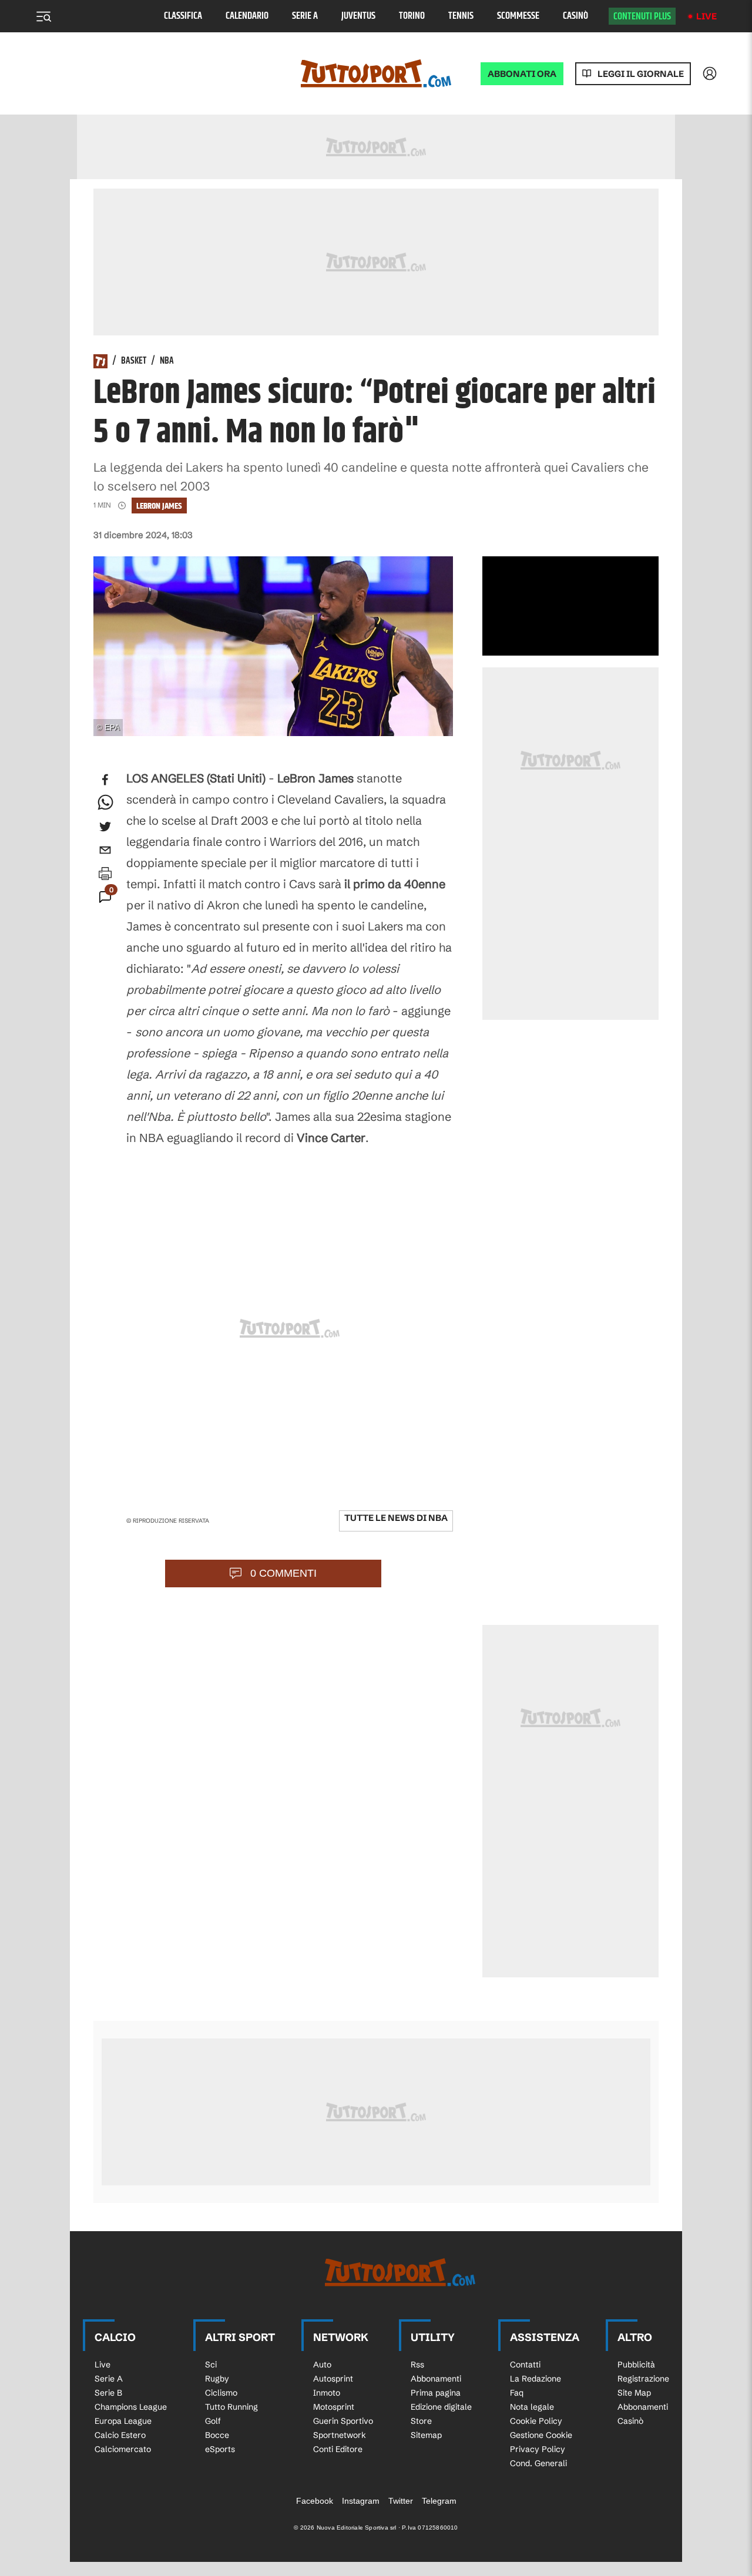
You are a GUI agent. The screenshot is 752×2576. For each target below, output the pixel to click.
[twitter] (105, 827)
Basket (134, 361)
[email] (105, 850)
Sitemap (426, 2435)
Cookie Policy (536, 2421)
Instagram (361, 2501)
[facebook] (105, 780)
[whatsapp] (105, 803)
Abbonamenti (436, 2379)
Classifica (183, 16)
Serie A (305, 16)
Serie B (108, 2393)
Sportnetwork (340, 2435)
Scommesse (518, 16)
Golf (213, 2421)
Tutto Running (231, 2407)
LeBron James (159, 506)
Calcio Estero (120, 2435)
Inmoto (327, 2393)
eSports (220, 2449)
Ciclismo (221, 2393)
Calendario (247, 16)
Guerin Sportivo (343, 2421)
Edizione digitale (441, 2407)
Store (421, 2421)
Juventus (358, 16)
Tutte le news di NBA (396, 1518)
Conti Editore (338, 2449)
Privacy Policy (538, 2449)
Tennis (461, 16)
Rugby (217, 2379)
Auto (322, 2365)
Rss (417, 2365)
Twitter (401, 2501)
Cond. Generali (538, 2463)
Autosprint (333, 2379)
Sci (211, 2365)
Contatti (525, 2365)
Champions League (131, 2407)
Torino (412, 16)
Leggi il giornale (641, 74)
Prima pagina (436, 2393)
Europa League (123, 2421)
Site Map (634, 2393)
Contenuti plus (642, 16)
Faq (517, 2393)
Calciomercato (123, 2449)
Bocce (217, 2435)
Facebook (315, 2501)
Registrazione (643, 2379)
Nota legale (532, 2407)
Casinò (575, 16)
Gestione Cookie (541, 2435)
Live (706, 16)
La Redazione (536, 2379)
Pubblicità (636, 2365)
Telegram (439, 2501)
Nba (167, 361)
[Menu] (43, 16)
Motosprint (334, 2407)
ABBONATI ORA (522, 74)
